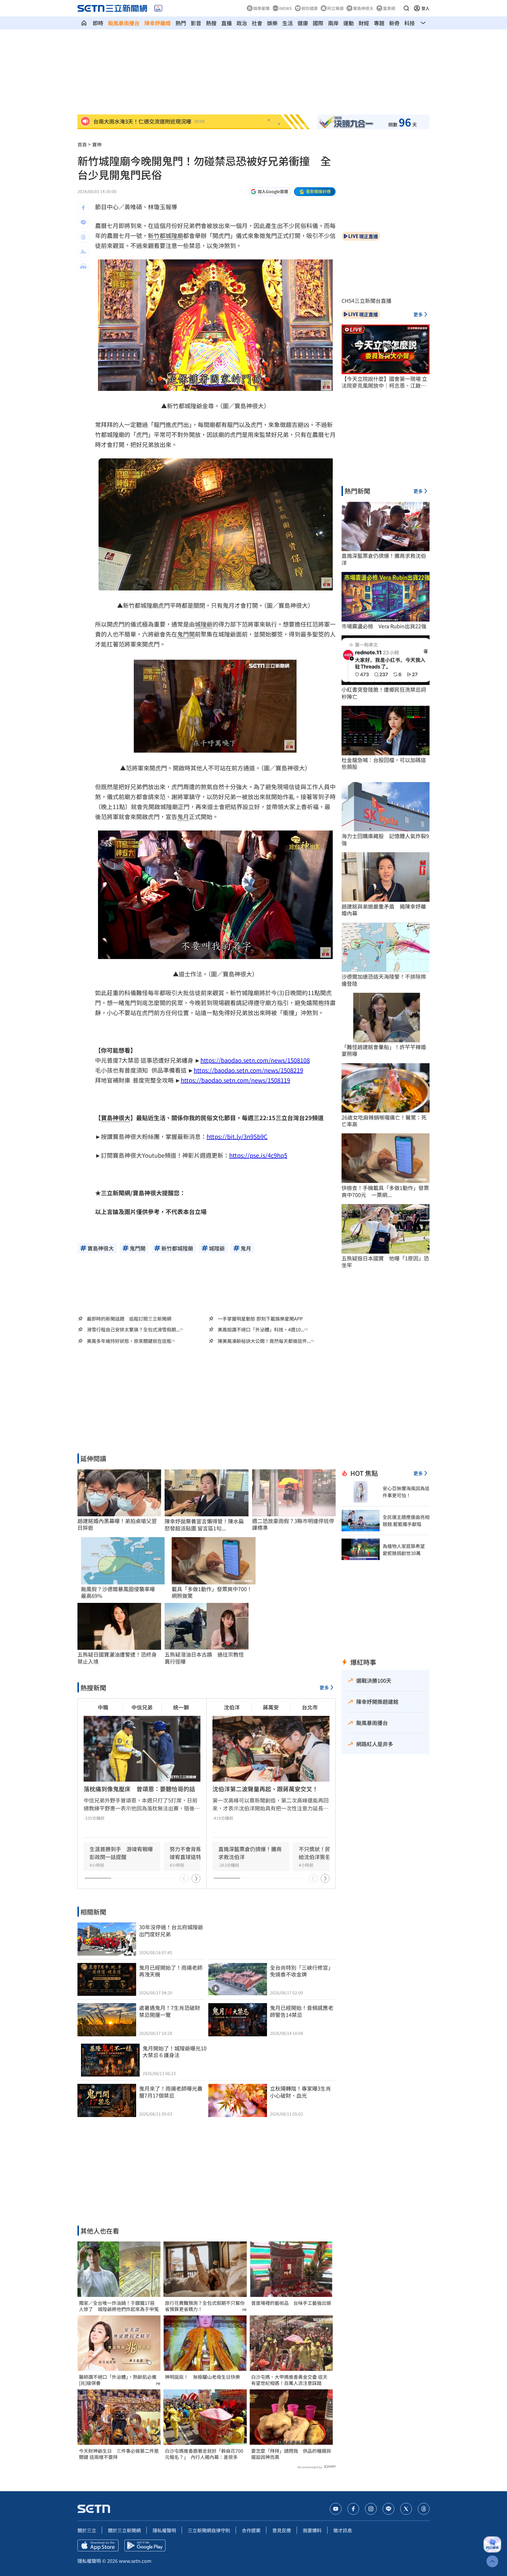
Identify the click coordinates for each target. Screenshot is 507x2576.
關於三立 (87, 2530)
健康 (303, 23)
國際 (318, 23)
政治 (242, 23)
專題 (379, 23)
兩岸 (333, 23)
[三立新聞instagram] (371, 2509)
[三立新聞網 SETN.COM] (84, 23)
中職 (103, 1707)
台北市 (310, 1707)
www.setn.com (135, 2561)
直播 (227, 23)
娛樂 (272, 23)
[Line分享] (83, 222)
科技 (410, 23)
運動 (349, 23)
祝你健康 (310, 8)
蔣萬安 (271, 1707)
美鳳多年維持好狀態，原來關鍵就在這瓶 (129, 1341)
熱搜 (211, 23)
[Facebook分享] (83, 208)
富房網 (389, 8)
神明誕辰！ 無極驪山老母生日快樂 (202, 2377)
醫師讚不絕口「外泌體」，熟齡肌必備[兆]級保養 (118, 2380)
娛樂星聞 (261, 8)
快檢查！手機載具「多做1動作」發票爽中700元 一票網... (385, 1191)
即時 (98, 23)
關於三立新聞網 (124, 2530)
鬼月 (183, 817)
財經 (364, 23)
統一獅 (181, 1707)
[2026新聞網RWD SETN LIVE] (158, 8)
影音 (196, 23)
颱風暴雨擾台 (124, 23)
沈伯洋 (232, 1707)
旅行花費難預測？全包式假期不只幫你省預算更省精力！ (205, 2306)
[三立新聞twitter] (406, 2509)
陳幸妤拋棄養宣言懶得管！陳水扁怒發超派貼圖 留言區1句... (204, 1525)
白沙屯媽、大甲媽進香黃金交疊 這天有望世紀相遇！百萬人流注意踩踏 (289, 2380)
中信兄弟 (142, 1707)
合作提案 (251, 2530)
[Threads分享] (83, 237)
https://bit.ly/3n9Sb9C (237, 1136)
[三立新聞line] (388, 2509)
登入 (425, 8)
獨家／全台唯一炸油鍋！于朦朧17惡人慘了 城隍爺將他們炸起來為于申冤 (119, 2306)
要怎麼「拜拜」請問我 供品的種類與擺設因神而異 (291, 2454)
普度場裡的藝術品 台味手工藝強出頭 (291, 2303)
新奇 (394, 23)
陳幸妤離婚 (158, 23)
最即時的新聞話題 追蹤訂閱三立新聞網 (129, 1319)
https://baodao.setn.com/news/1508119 (235, 1080)
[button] (406, 8)
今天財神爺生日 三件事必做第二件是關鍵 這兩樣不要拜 (119, 2454)
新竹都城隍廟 (165, 236)
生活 (288, 23)
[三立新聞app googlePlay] (145, 2545)
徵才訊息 (343, 2530)
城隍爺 (204, 624)
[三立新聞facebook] (353, 2509)
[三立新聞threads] (424, 2509)
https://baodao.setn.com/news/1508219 (248, 1070)
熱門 (181, 23)
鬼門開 (186, 634)
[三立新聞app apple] (98, 2545)
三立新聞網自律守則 (209, 2530)
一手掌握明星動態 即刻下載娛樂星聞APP (260, 1319)
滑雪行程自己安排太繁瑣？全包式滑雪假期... (133, 1330)
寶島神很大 (363, 8)
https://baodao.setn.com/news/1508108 (255, 1060)
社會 (257, 23)
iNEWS (285, 8)
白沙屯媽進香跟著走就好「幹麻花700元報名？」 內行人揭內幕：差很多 (204, 2454)
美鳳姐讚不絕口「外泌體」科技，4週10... (261, 1330)
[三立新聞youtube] (336, 2509)
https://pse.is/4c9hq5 (258, 1155)
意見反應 (282, 2530)
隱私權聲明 (164, 2530)
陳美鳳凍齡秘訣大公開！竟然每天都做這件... (264, 1341)
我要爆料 (312, 2530)
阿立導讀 (335, 8)
